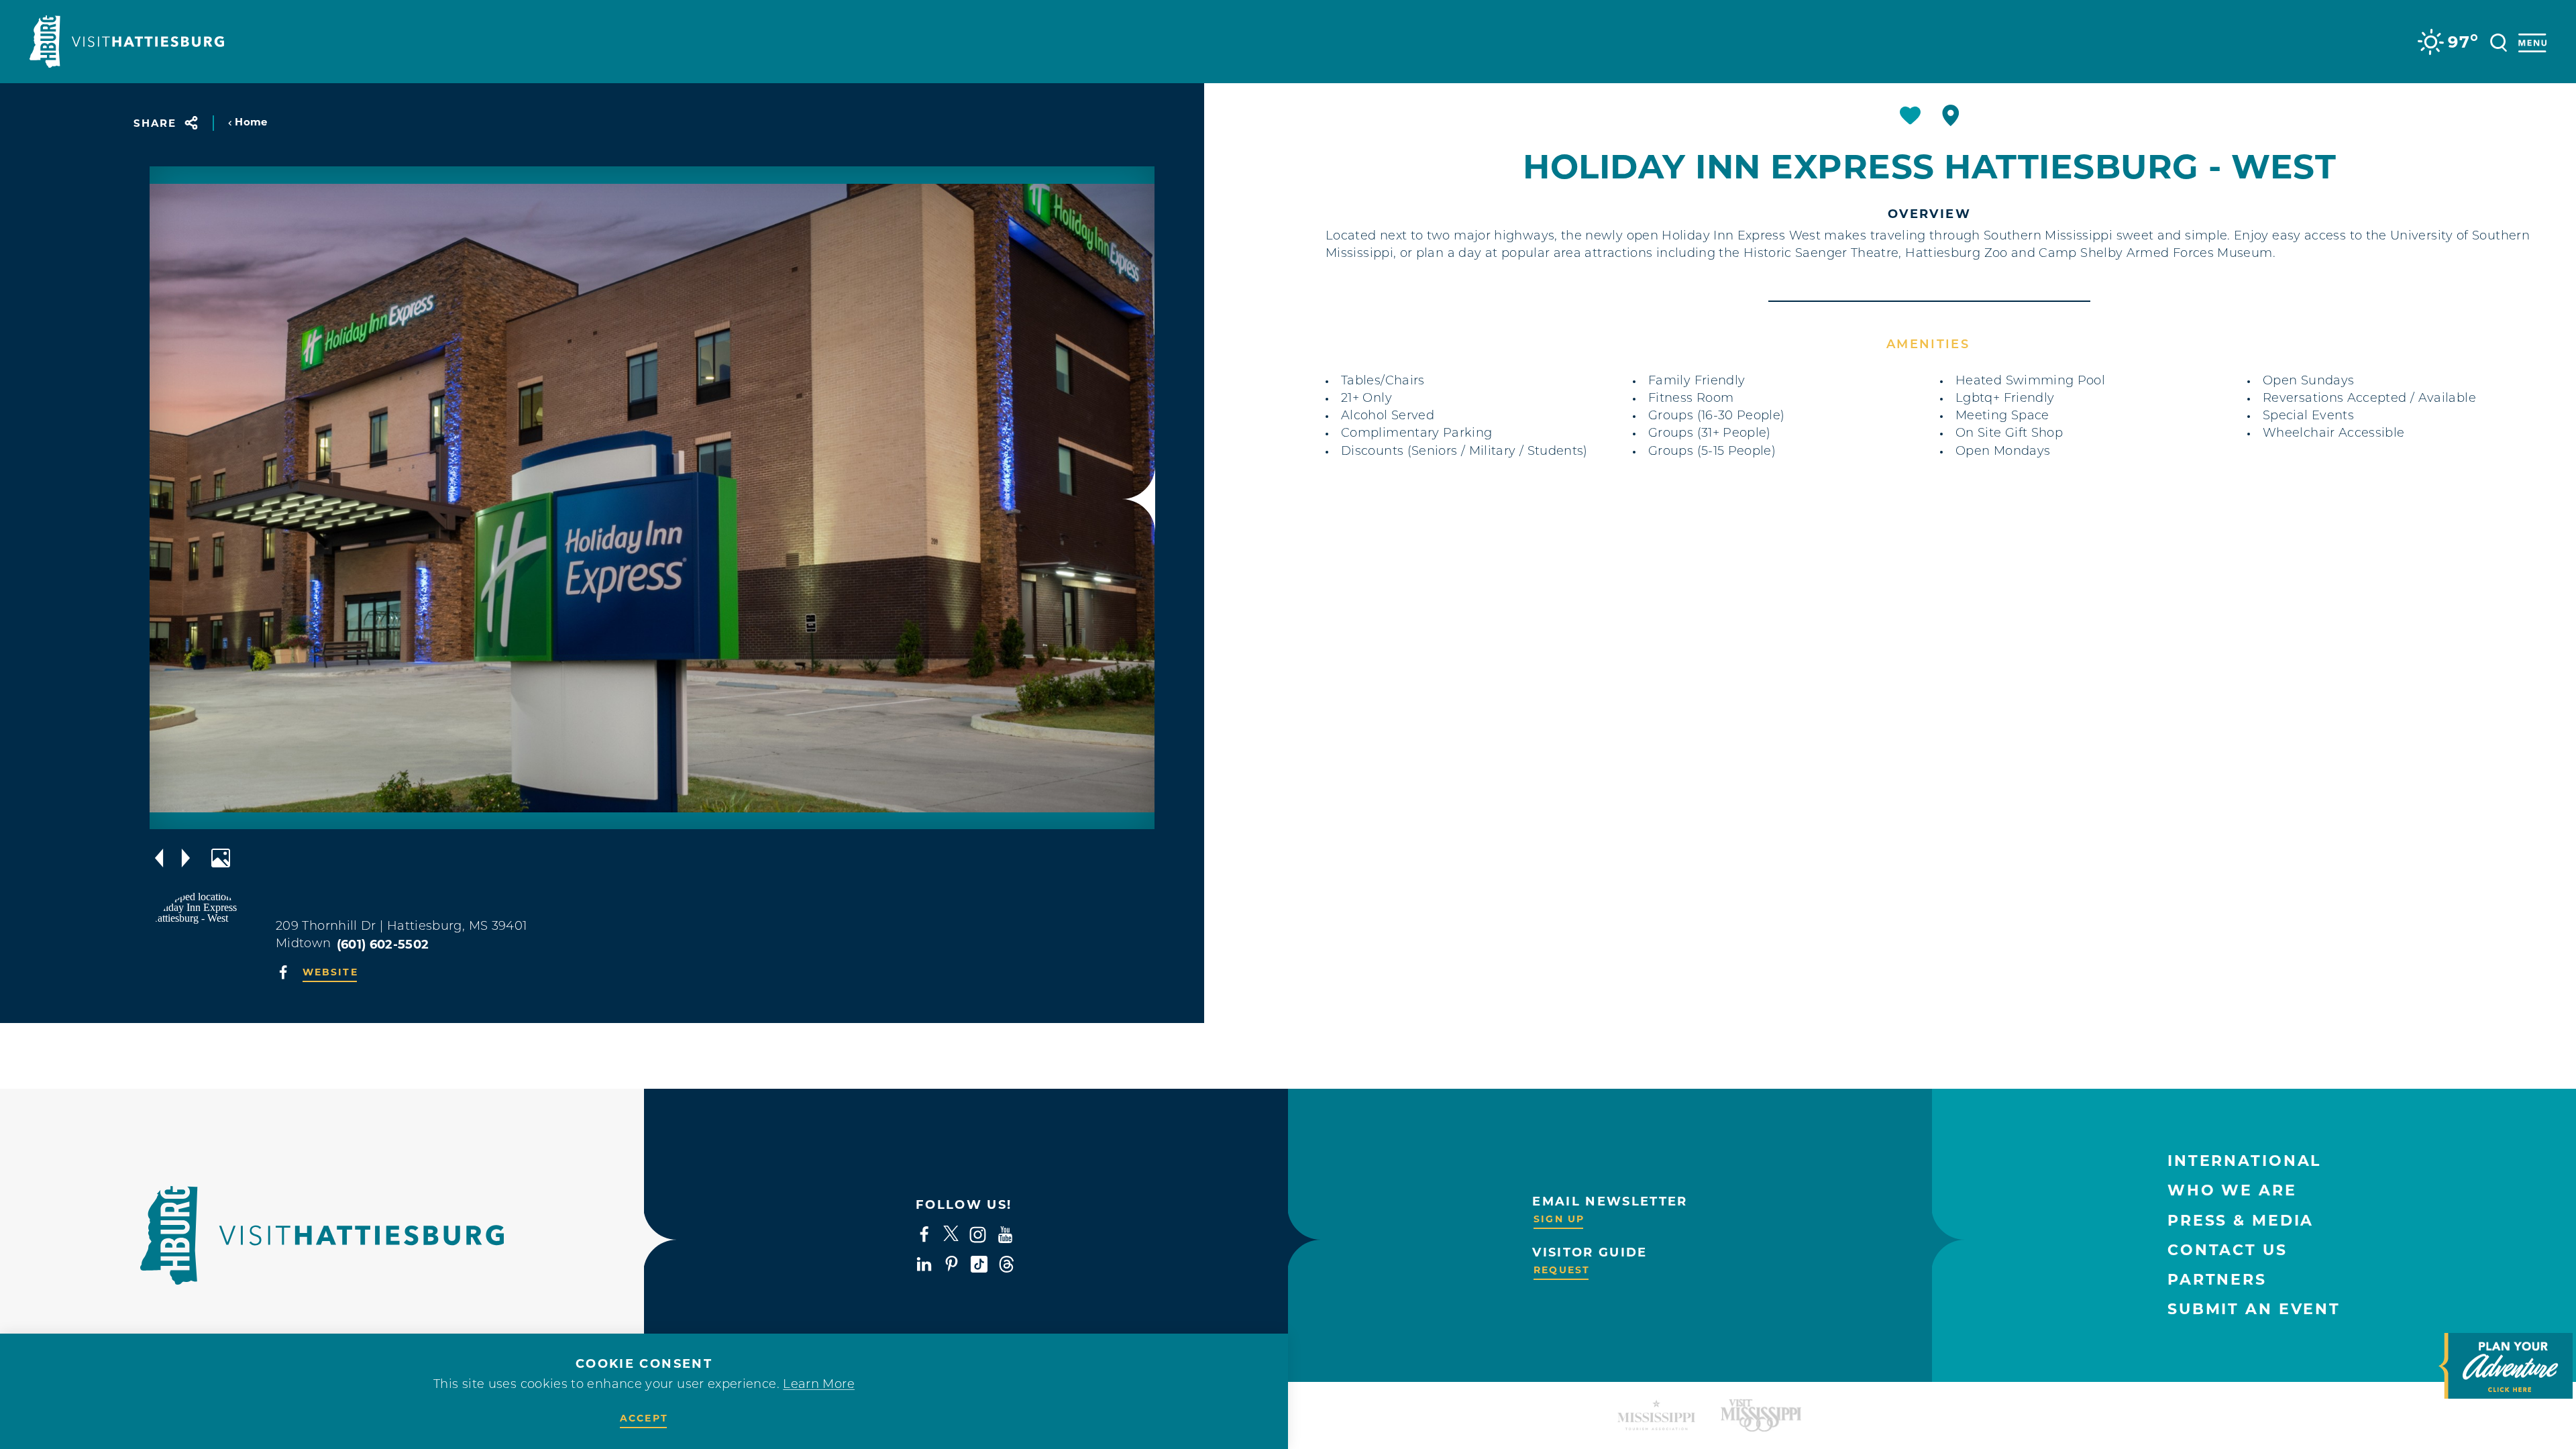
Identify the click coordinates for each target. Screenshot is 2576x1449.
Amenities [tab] (1928, 345)
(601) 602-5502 (383, 945)
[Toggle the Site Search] (2499, 41)
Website (330, 972)
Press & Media (2241, 1221)
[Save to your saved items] (1910, 115)
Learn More (819, 1385)
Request (1562, 1270)
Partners (2217, 1280)
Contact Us (2228, 1250)
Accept (644, 1418)
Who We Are (2232, 1190)
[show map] (1951, 115)
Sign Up (1559, 1219)
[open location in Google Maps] (205, 946)
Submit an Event (2254, 1309)
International (2244, 1161)
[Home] (127, 42)
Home (251, 122)
